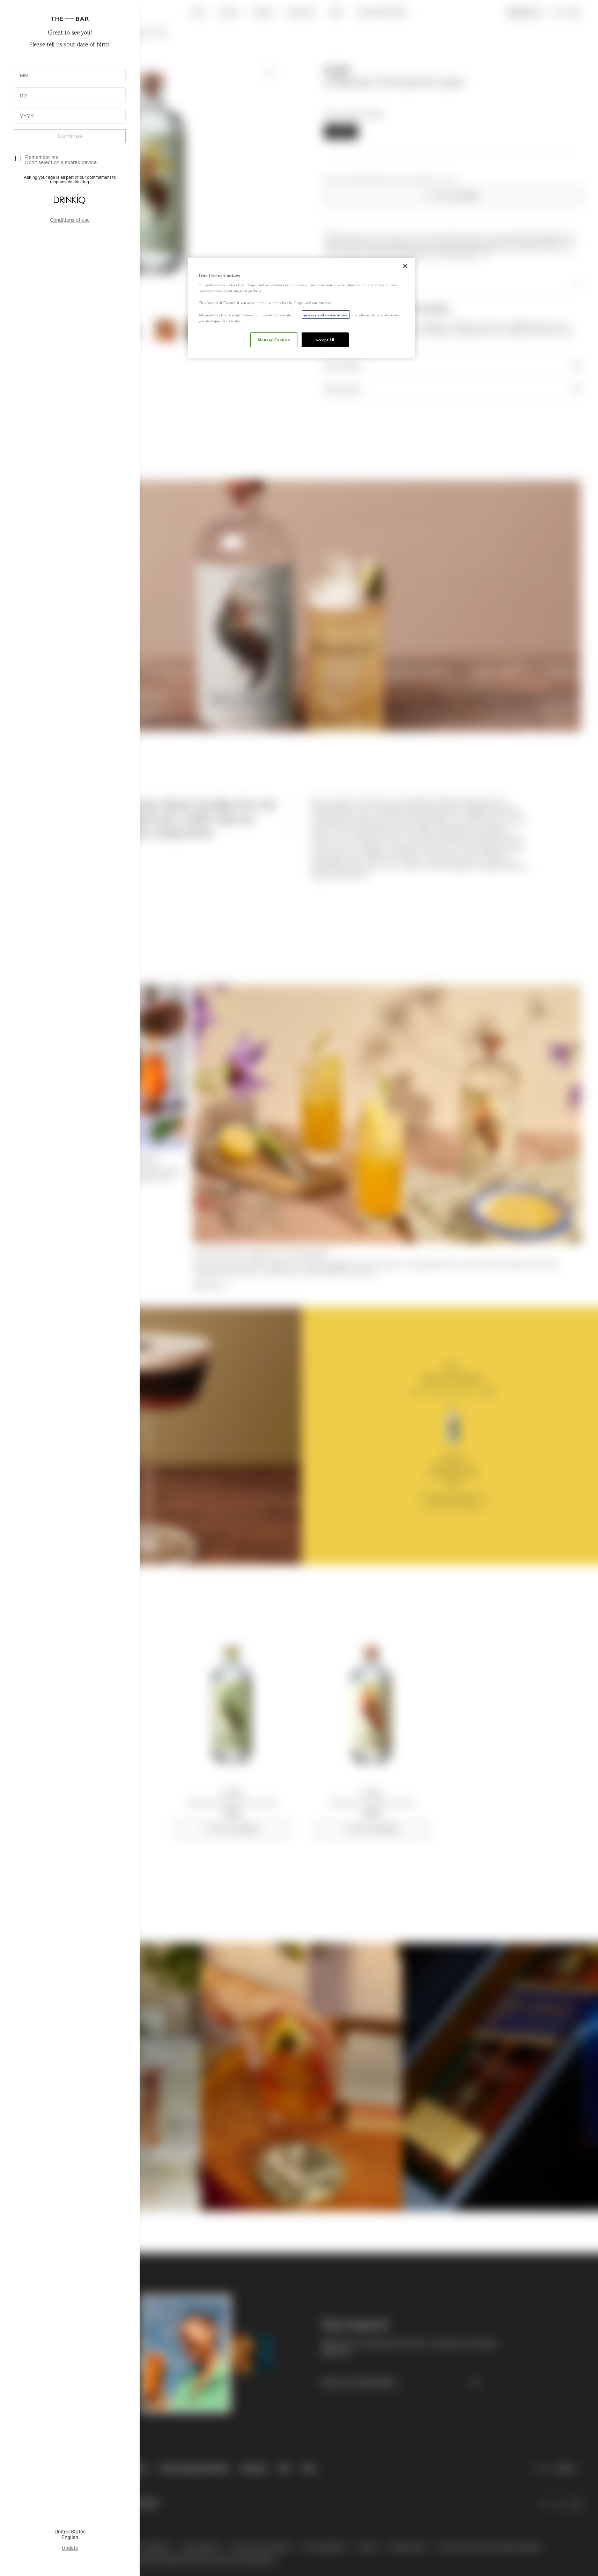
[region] (302, 308)
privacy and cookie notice (326, 315)
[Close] (405, 266)
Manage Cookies (274, 339)
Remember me (42, 157)
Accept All (325, 339)
